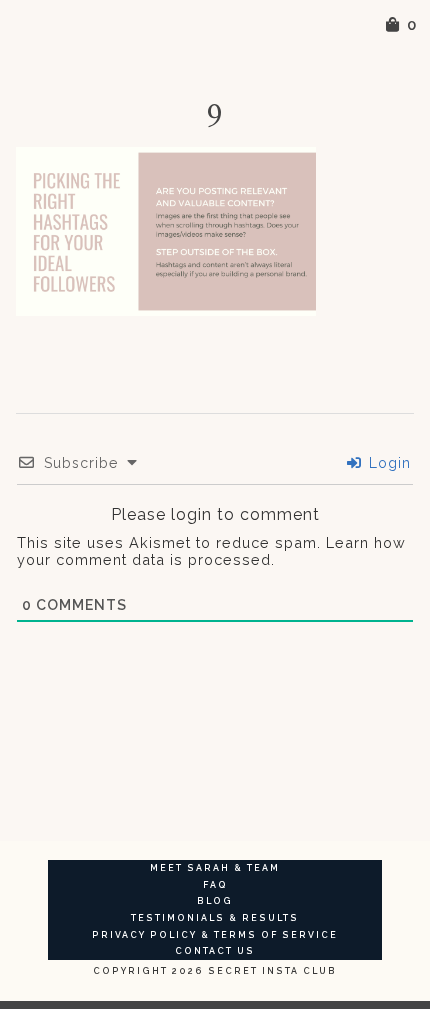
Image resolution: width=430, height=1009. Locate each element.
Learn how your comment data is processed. (211, 551)
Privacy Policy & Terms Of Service (215, 935)
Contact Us (215, 951)
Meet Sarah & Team (215, 868)
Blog (215, 901)
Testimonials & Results (215, 918)
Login (387, 463)
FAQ (215, 885)
